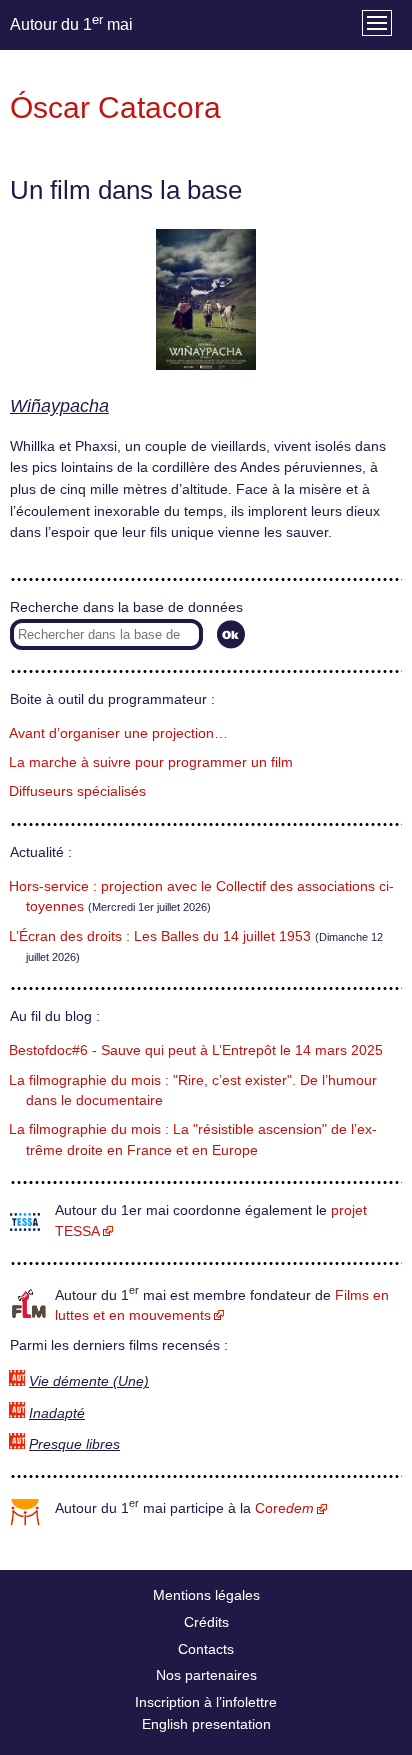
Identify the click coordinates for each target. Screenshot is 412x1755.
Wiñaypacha (59, 406)
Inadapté (57, 1413)
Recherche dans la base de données (126, 607)
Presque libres (74, 1444)
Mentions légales (206, 1595)
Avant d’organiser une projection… (118, 733)
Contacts (206, 1649)
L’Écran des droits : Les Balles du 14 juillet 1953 (160, 936)
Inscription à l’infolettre (206, 1702)
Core (284, 1508)
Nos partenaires (206, 1675)
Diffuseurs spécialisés (77, 791)
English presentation (206, 1724)
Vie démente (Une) (89, 1381)
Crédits (206, 1622)
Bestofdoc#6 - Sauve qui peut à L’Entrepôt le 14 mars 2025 (196, 1050)
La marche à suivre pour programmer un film (151, 762)
